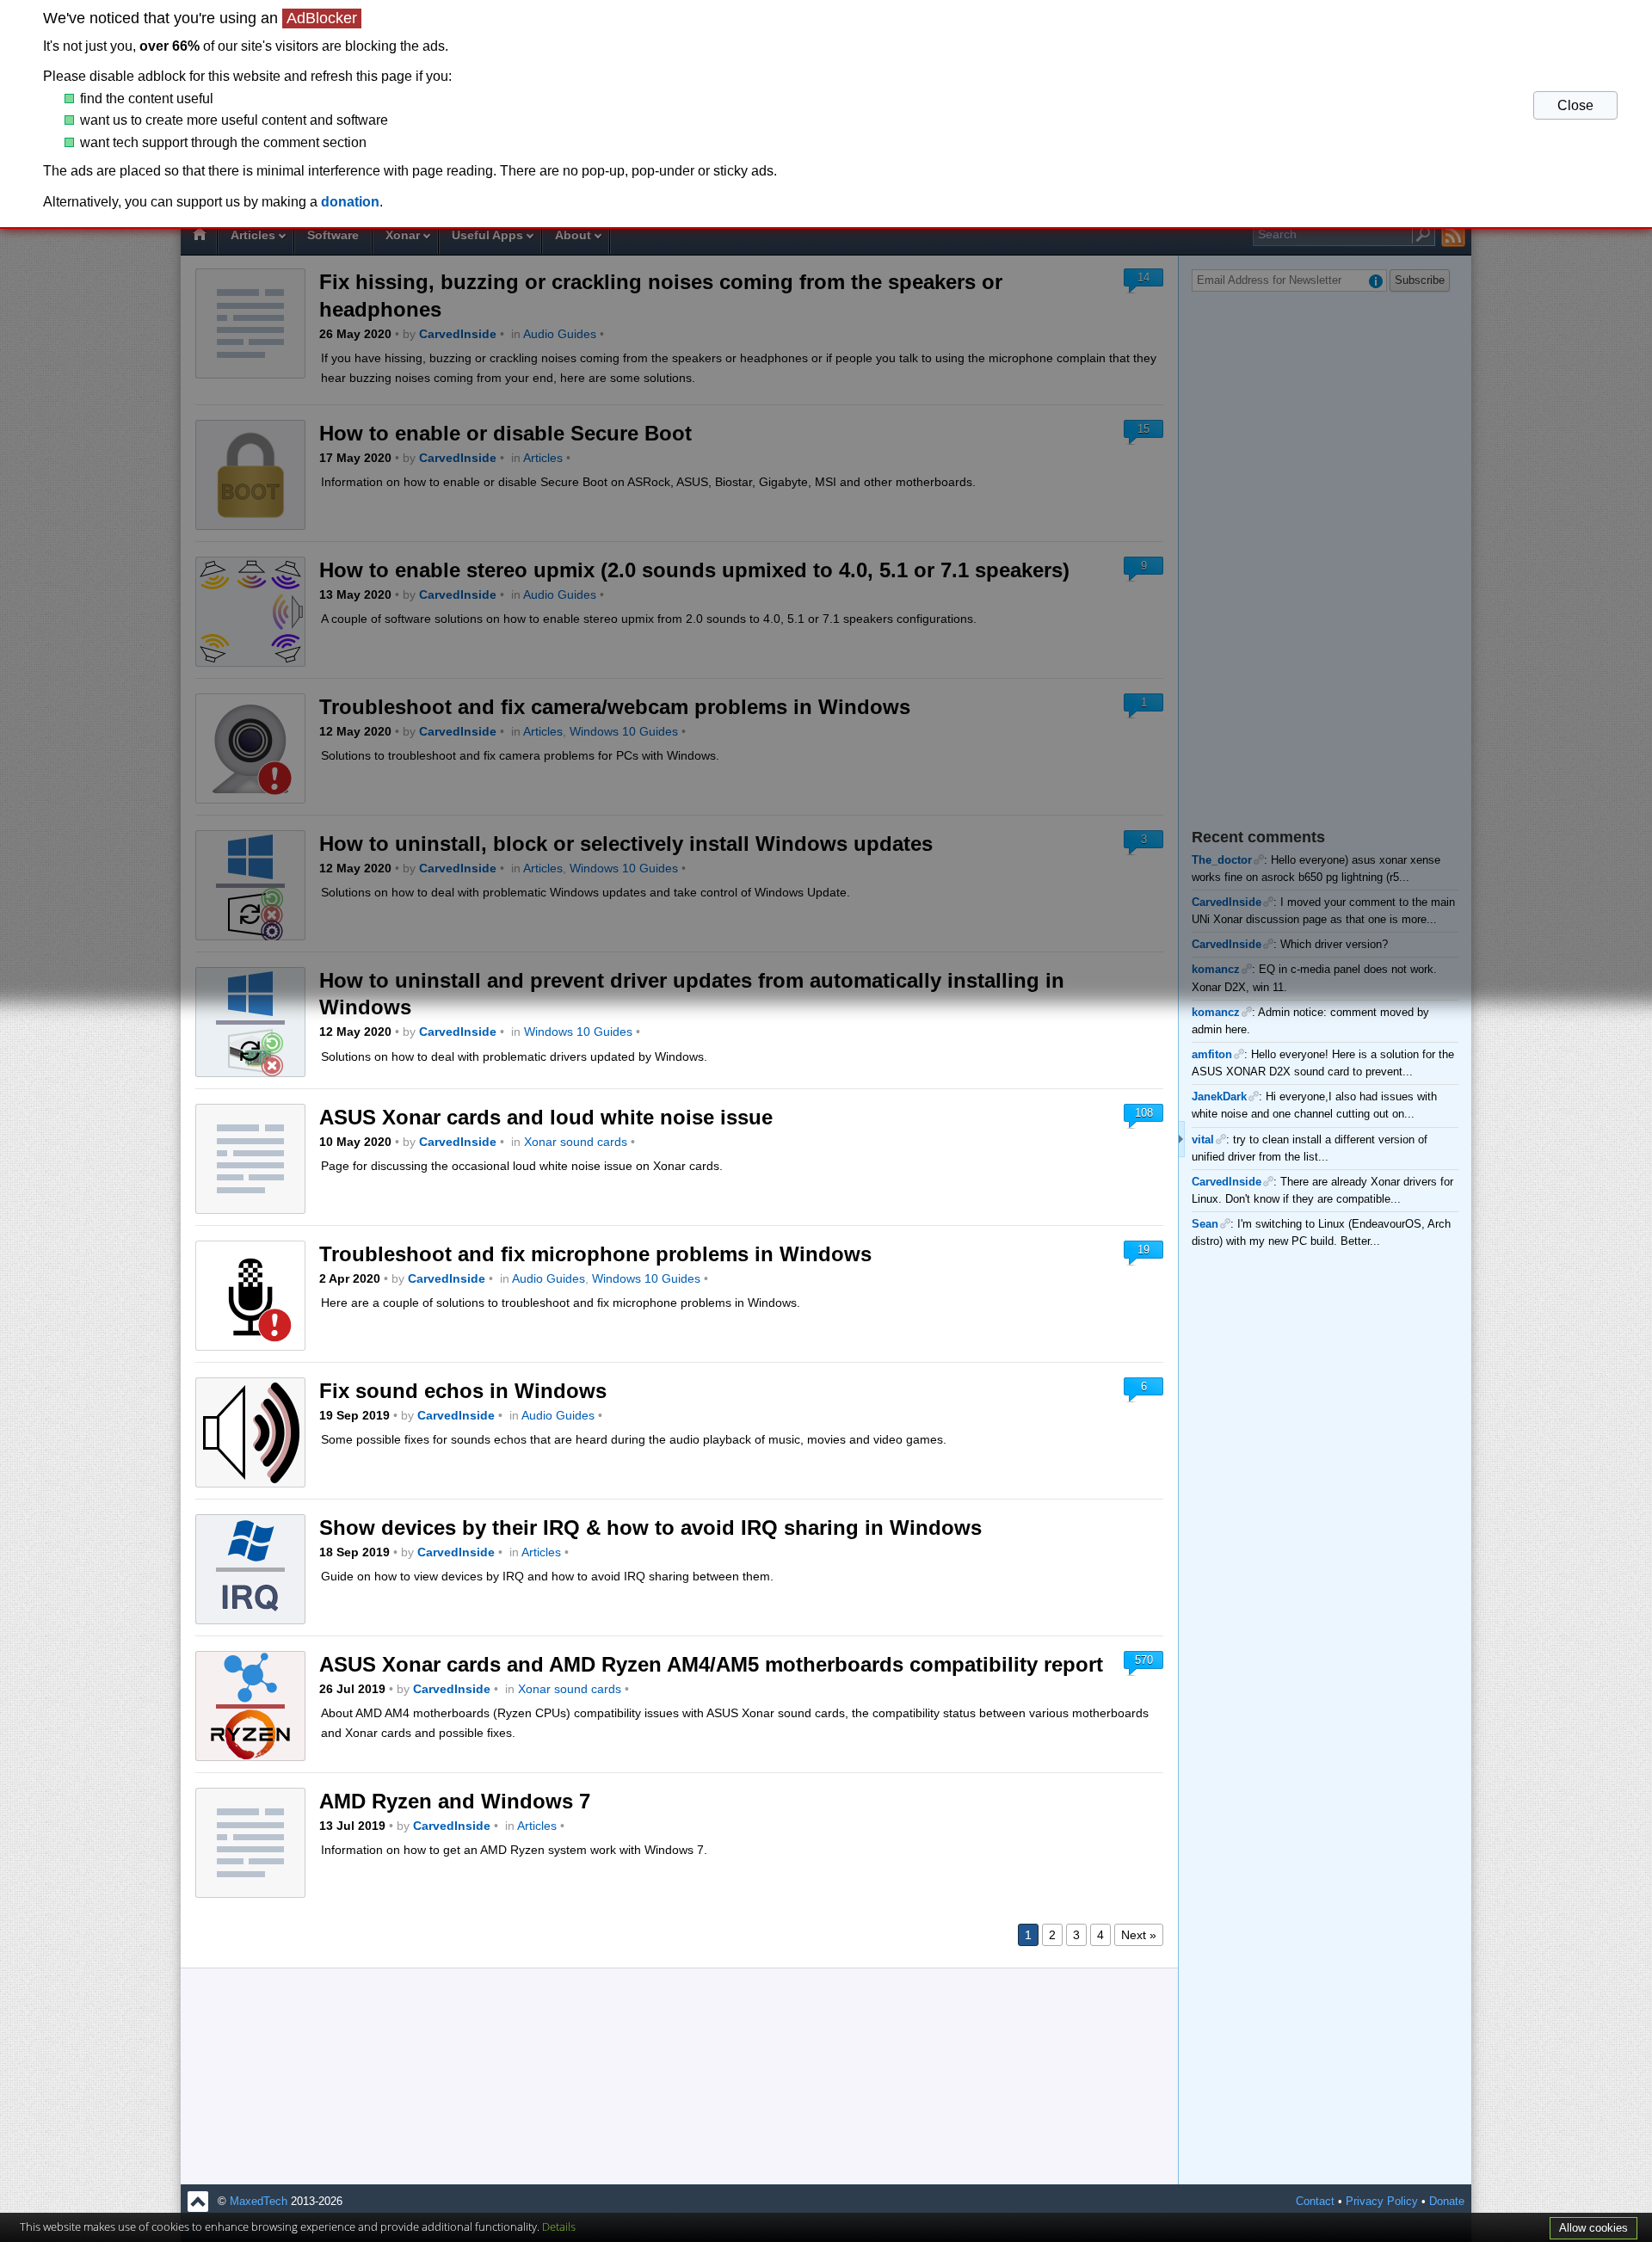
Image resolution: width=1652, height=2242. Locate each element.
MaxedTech (259, 2202)
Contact (1315, 2202)
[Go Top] (198, 2202)
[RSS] (1454, 236)
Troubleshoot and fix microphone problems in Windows (595, 1254)
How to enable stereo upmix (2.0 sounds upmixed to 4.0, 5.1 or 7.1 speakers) (694, 570)
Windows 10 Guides (624, 731)
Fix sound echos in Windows (463, 1391)
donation (350, 202)
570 (1144, 1660)
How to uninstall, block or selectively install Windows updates (626, 844)
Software (333, 235)
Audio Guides (560, 334)
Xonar (403, 235)
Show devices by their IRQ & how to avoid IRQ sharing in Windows (650, 1528)
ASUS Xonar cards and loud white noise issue (546, 1117)
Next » (1139, 1935)
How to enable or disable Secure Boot (505, 433)
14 (1143, 277)
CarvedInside (458, 334)
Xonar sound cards (576, 1142)
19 (1143, 1250)
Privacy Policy (1382, 2202)
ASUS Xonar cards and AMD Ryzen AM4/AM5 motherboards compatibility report (711, 1664)
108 (1144, 1113)
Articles (253, 235)
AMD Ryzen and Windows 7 (455, 1801)
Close (1575, 105)
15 (1143, 429)
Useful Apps (487, 235)
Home (199, 237)
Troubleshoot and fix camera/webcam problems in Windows (615, 707)
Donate (1447, 2202)
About (573, 235)
